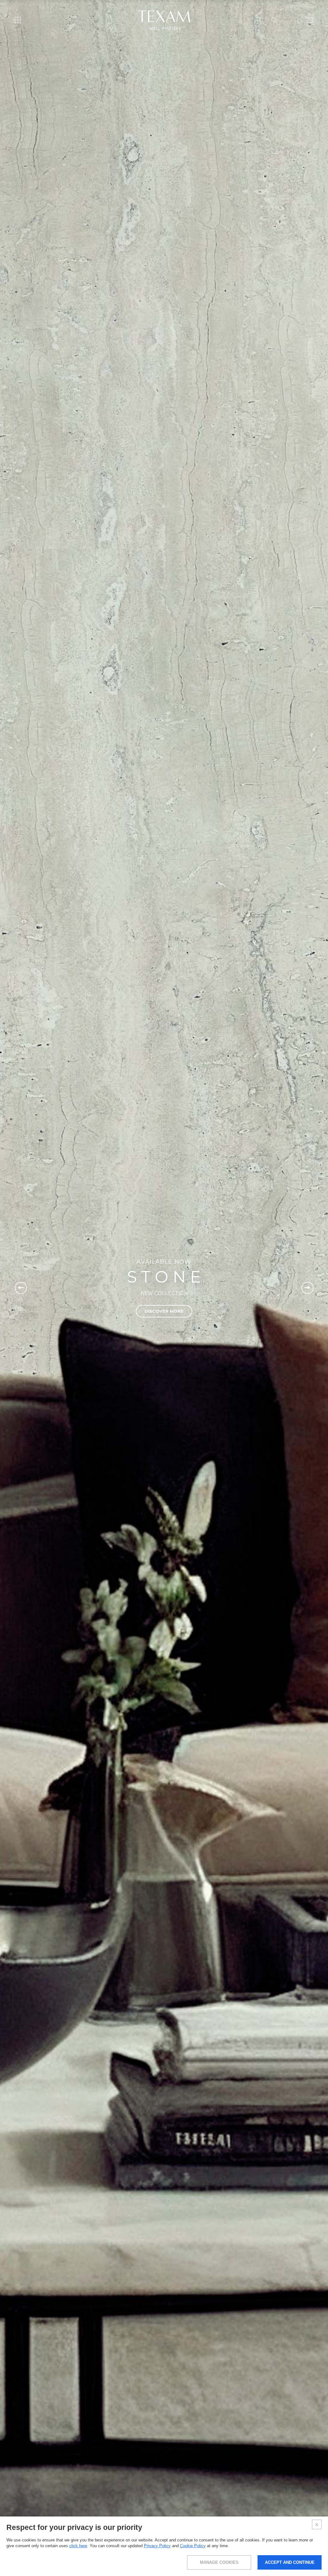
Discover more (164, 1311)
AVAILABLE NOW (164, 1262)
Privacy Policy (157, 2546)
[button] (21, 1288)
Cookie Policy (193, 2546)
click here (78, 2546)
